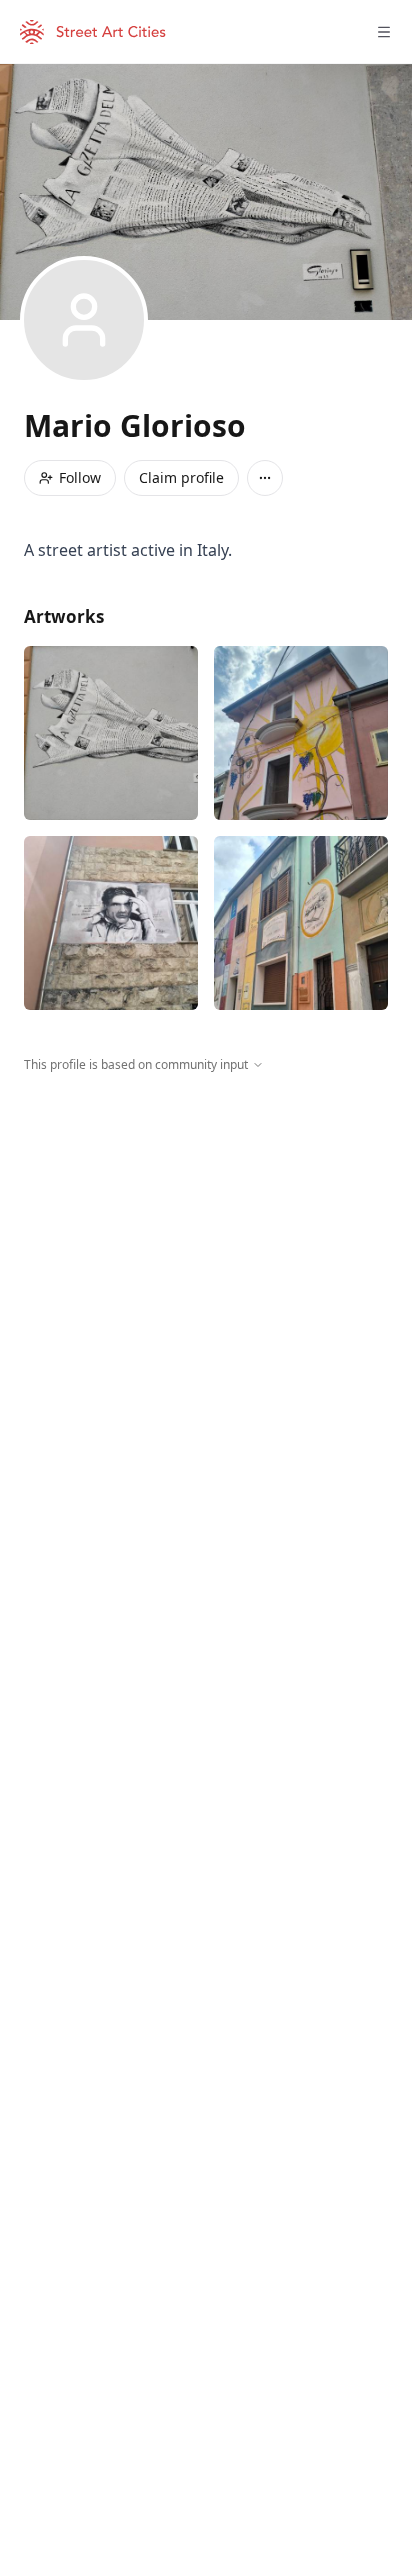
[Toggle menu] (384, 32)
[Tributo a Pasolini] (111, 923)
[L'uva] (301, 733)
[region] (206, 1258)
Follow (80, 477)
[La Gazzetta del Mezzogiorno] (111, 733)
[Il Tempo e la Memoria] (301, 923)
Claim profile (181, 477)
